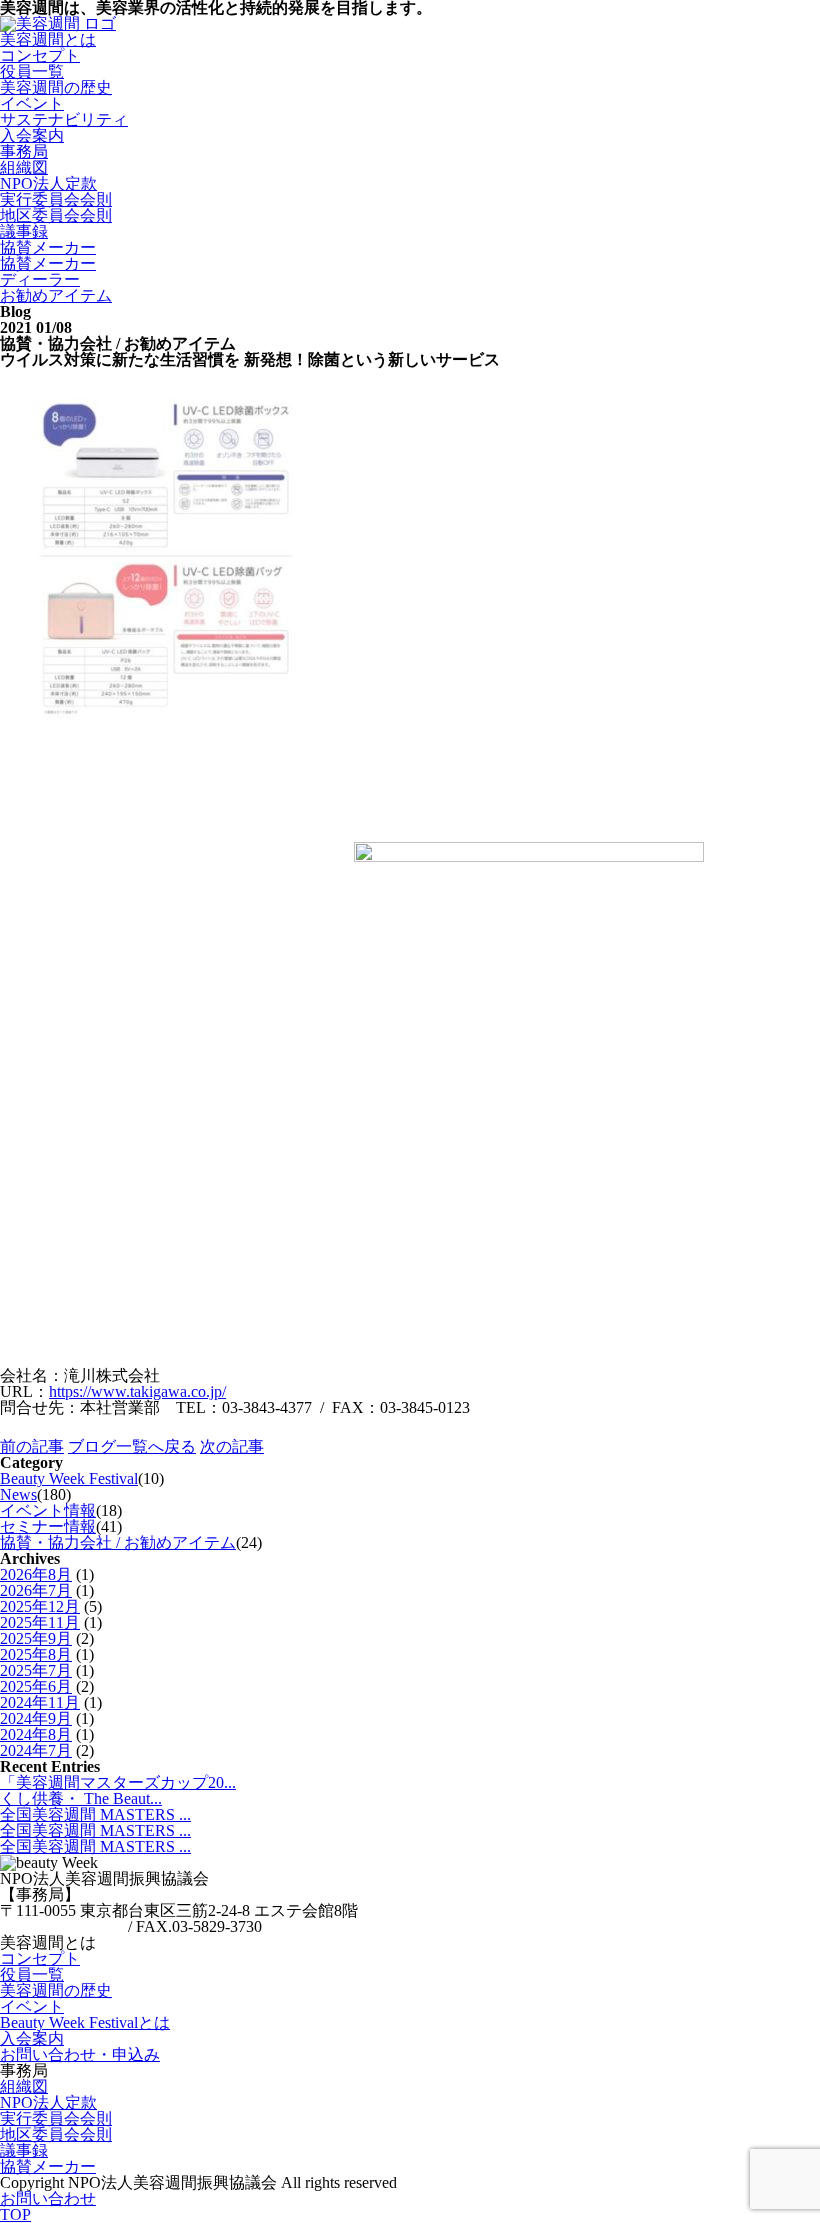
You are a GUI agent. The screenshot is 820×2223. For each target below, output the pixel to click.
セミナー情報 (48, 1526)
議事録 (24, 231)
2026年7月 (36, 1590)
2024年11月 (40, 1702)
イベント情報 (48, 1510)
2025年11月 (40, 1622)
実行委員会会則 (56, 199)
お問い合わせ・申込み (80, 2054)
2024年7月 (36, 1750)
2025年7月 (36, 1670)
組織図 (24, 167)
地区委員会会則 (56, 215)
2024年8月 (36, 1734)
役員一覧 (32, 71)
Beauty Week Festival (69, 1478)
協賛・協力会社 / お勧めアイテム (118, 1542)
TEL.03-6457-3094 (62, 1926)
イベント (32, 103)
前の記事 (32, 1446)
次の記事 (232, 1446)
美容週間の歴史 (56, 87)
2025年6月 (36, 1686)
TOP (15, 2214)
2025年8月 (36, 1654)
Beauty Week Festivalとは (85, 2022)
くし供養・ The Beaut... (81, 1798)
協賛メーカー (48, 247)
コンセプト (40, 55)
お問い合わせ (48, 2198)
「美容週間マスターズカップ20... (118, 1782)
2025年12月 (40, 1606)
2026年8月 (36, 1574)
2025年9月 (36, 1638)
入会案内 (32, 2038)
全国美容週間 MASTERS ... (95, 1814)
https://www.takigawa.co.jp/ (137, 1391)
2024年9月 (36, 1718)
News (18, 1494)
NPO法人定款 (48, 183)
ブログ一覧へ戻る (132, 1446)
